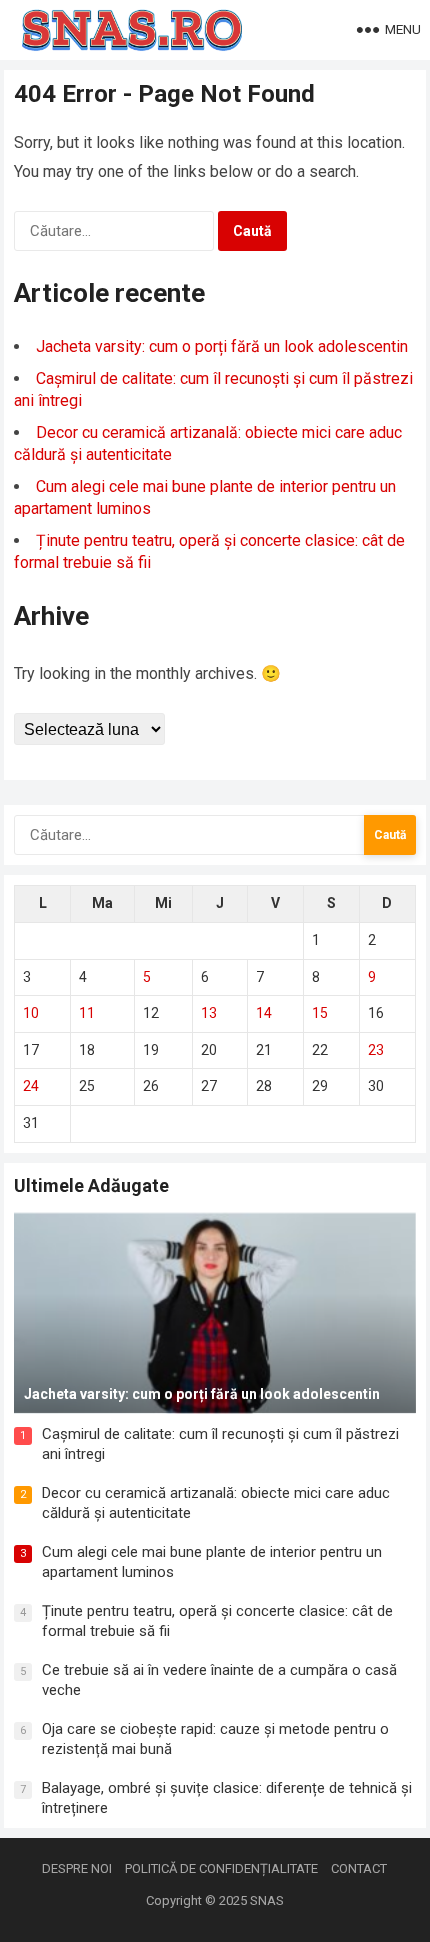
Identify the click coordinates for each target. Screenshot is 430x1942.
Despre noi (77, 1868)
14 (264, 1013)
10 (31, 1013)
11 (87, 1013)
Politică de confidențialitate (221, 1868)
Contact (359, 1868)
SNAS (267, 1900)
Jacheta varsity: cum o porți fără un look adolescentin (222, 346)
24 (31, 1086)
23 (376, 1050)
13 (209, 1013)
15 (320, 1013)
